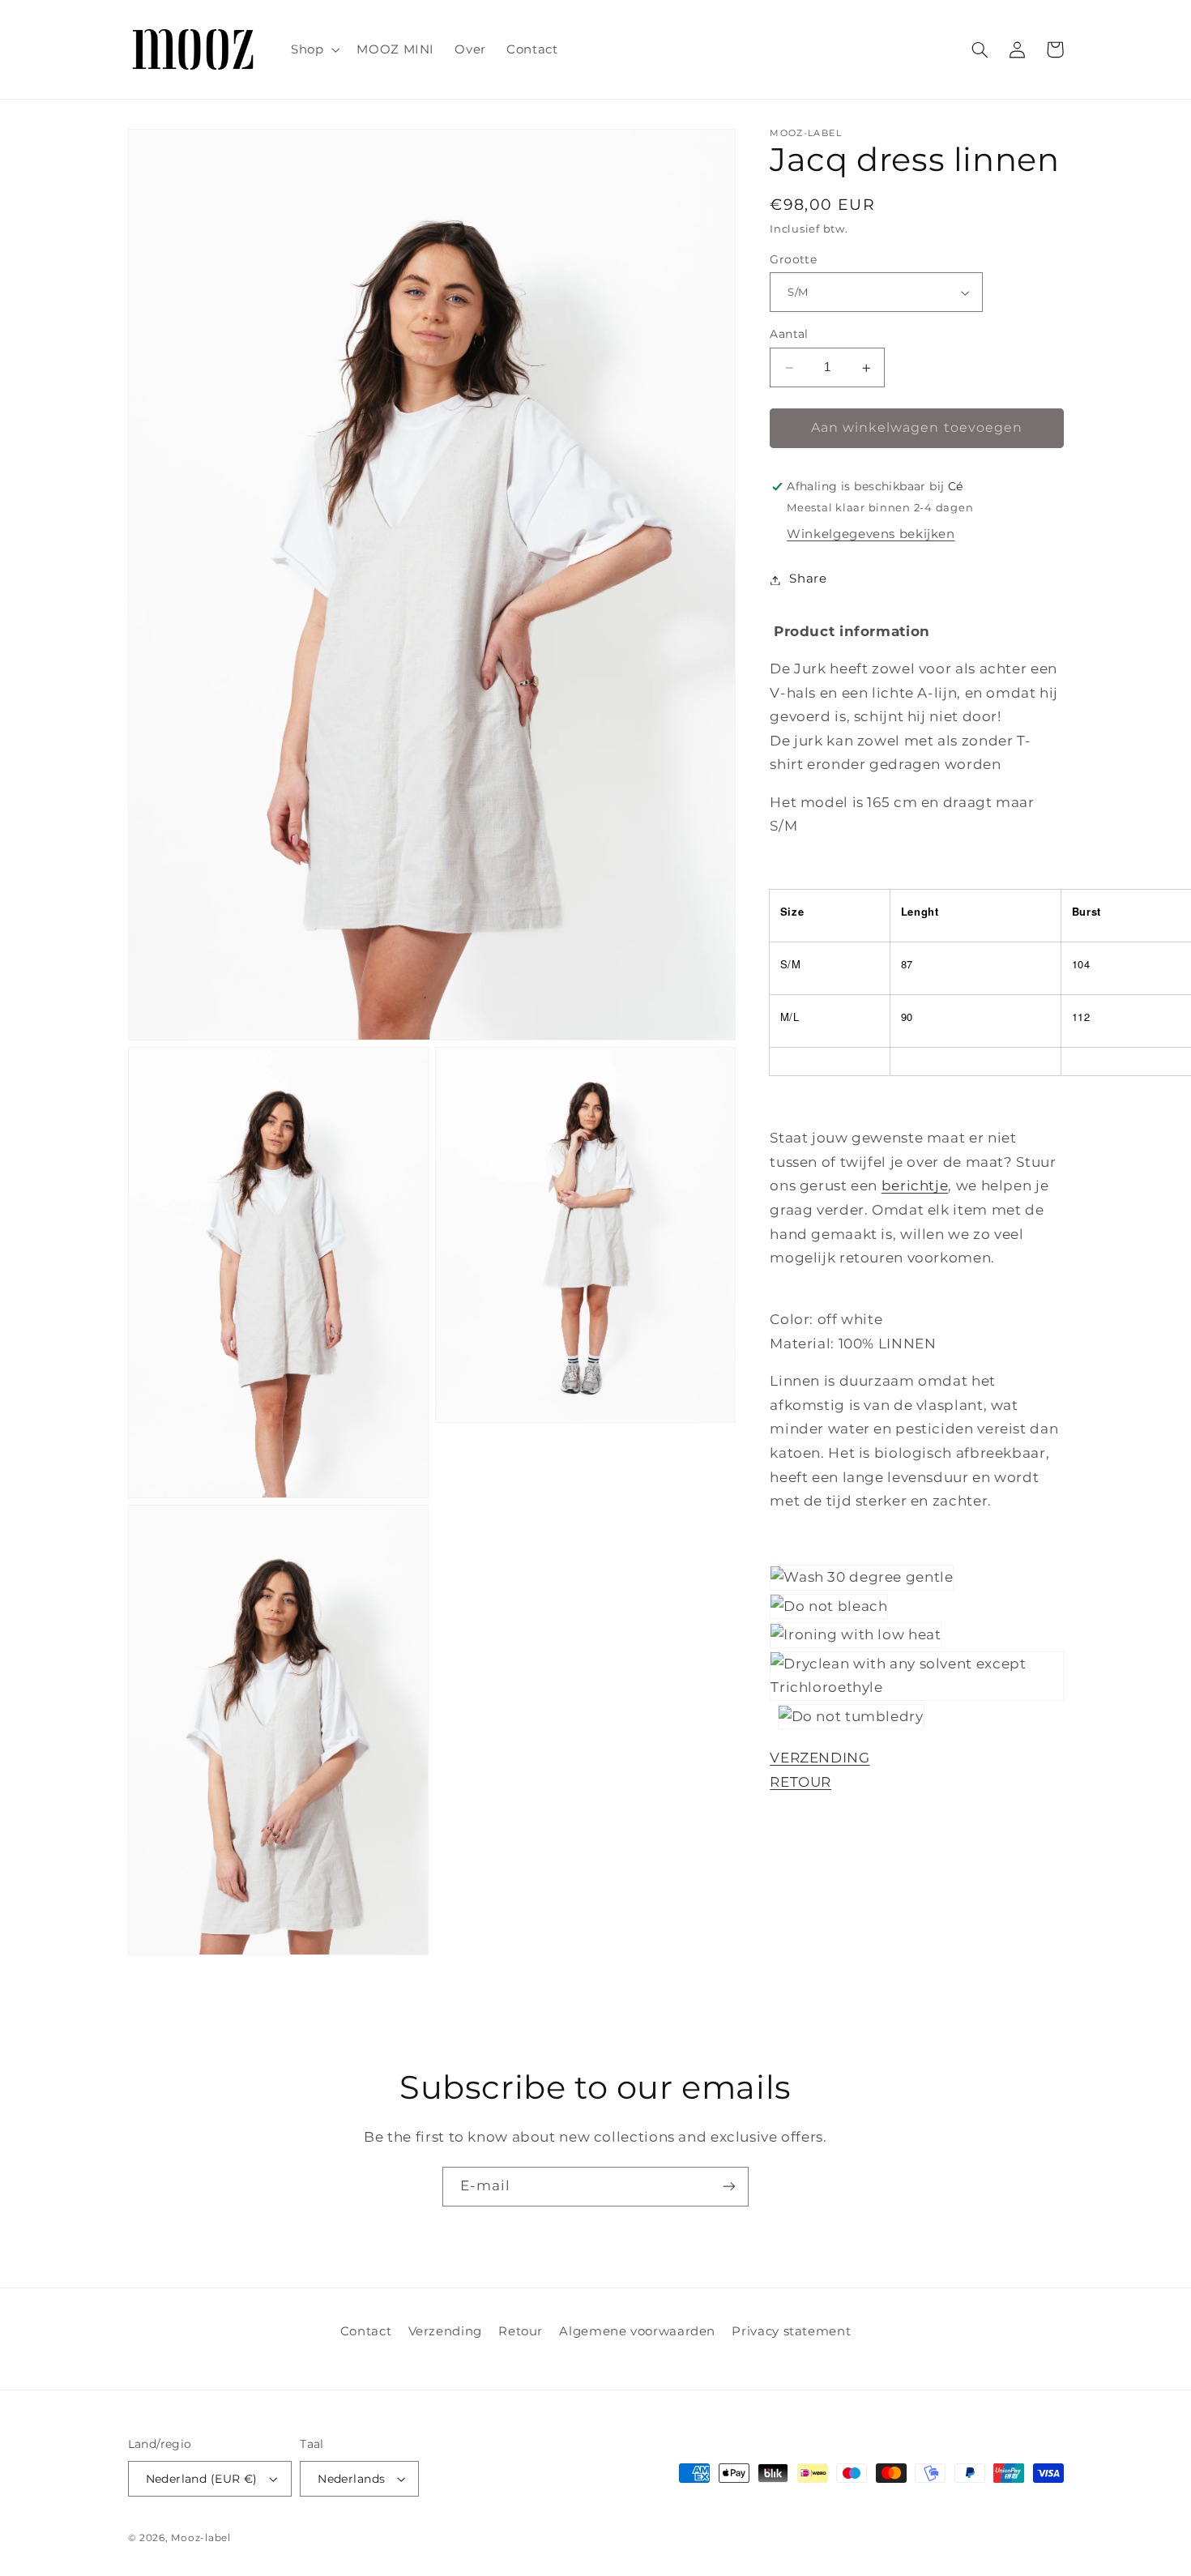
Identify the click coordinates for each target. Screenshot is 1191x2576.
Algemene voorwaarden (637, 2331)
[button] (313, 49)
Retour (521, 2331)
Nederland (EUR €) (202, 2479)
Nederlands (351, 2479)
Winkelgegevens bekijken (871, 535)
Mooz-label (201, 2538)
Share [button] (808, 579)
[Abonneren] (729, 2187)
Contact (366, 2331)
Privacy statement (791, 2331)
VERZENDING (820, 1758)
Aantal (789, 335)
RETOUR (800, 1783)
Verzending (445, 2331)
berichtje (915, 1186)
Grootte (793, 260)
